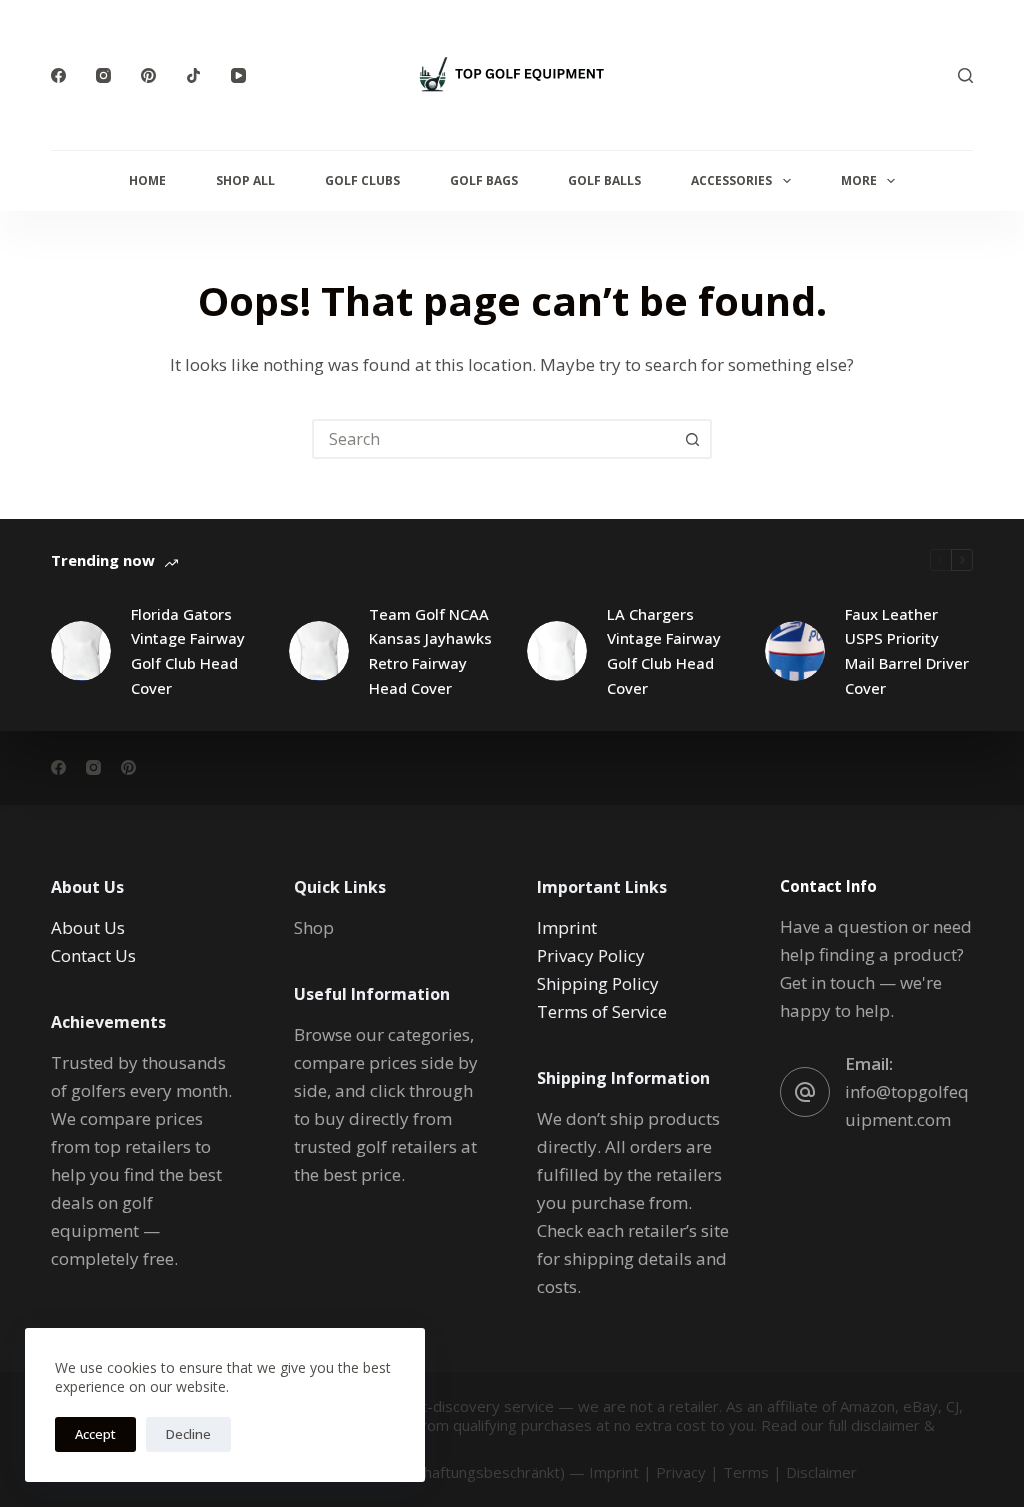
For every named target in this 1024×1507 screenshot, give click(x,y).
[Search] (965, 75)
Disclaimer (821, 1472)
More (859, 180)
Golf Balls (604, 180)
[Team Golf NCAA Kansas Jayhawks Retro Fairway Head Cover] (319, 651)
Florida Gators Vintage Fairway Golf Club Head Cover (188, 651)
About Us (88, 927)
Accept (95, 1434)
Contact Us (93, 955)
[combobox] (494, 439)
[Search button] (692, 439)
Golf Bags (484, 180)
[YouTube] (238, 75)
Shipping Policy (598, 983)
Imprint (567, 927)
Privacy (681, 1472)
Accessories (731, 180)
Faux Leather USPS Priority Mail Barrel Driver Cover (907, 651)
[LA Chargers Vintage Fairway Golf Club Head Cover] (557, 651)
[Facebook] (58, 75)
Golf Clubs (362, 180)
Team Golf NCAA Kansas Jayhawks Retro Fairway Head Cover (430, 651)
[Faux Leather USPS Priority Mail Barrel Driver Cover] (795, 651)
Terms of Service (602, 1011)
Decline (188, 1434)
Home (147, 180)
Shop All (245, 180)
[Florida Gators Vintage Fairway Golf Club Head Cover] (81, 651)
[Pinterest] (148, 75)
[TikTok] (193, 75)
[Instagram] (103, 75)
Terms (746, 1472)
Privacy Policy (591, 955)
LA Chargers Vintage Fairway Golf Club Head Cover (664, 651)
